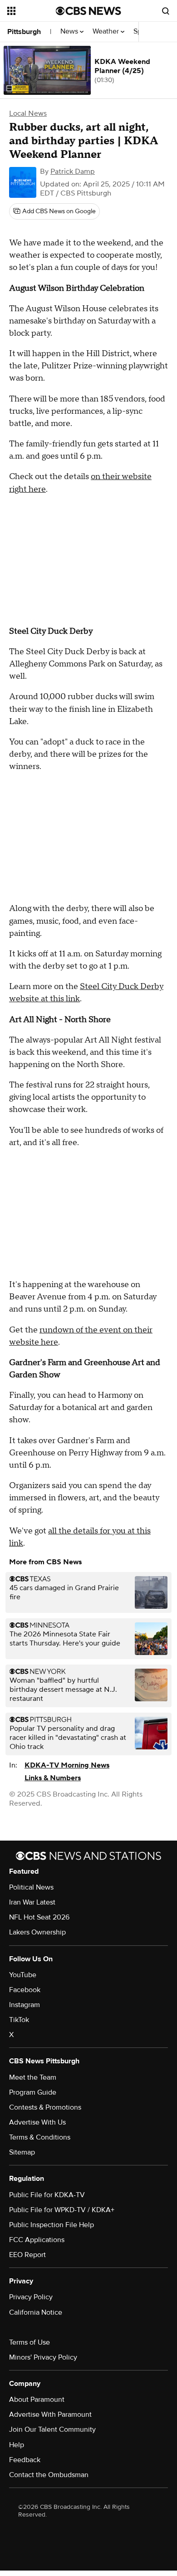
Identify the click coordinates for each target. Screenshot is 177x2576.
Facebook (25, 1990)
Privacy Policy (31, 2297)
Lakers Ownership (37, 1932)
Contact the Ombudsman (49, 2475)
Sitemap (22, 2152)
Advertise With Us (37, 2122)
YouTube (23, 1975)
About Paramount (37, 2400)
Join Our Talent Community (52, 2429)
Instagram (25, 2005)
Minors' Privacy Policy (43, 2357)
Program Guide (33, 2092)
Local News (28, 113)
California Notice (36, 2312)
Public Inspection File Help (52, 2225)
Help (17, 2445)
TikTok (19, 2020)
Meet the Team (33, 2077)
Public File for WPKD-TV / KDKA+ (62, 2210)
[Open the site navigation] (32, 11)
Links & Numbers (53, 1778)
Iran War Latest (32, 1902)
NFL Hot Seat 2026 (39, 1917)
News (70, 32)
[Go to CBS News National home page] (88, 11)
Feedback (25, 2460)
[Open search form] (166, 11)
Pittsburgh (24, 32)
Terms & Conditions (40, 2137)
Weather (107, 32)
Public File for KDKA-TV (47, 2195)
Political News (31, 1887)
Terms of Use (29, 2342)
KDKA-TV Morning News (67, 1765)
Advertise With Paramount (50, 2414)
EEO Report (27, 2255)
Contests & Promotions (45, 2107)
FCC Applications (37, 2240)
